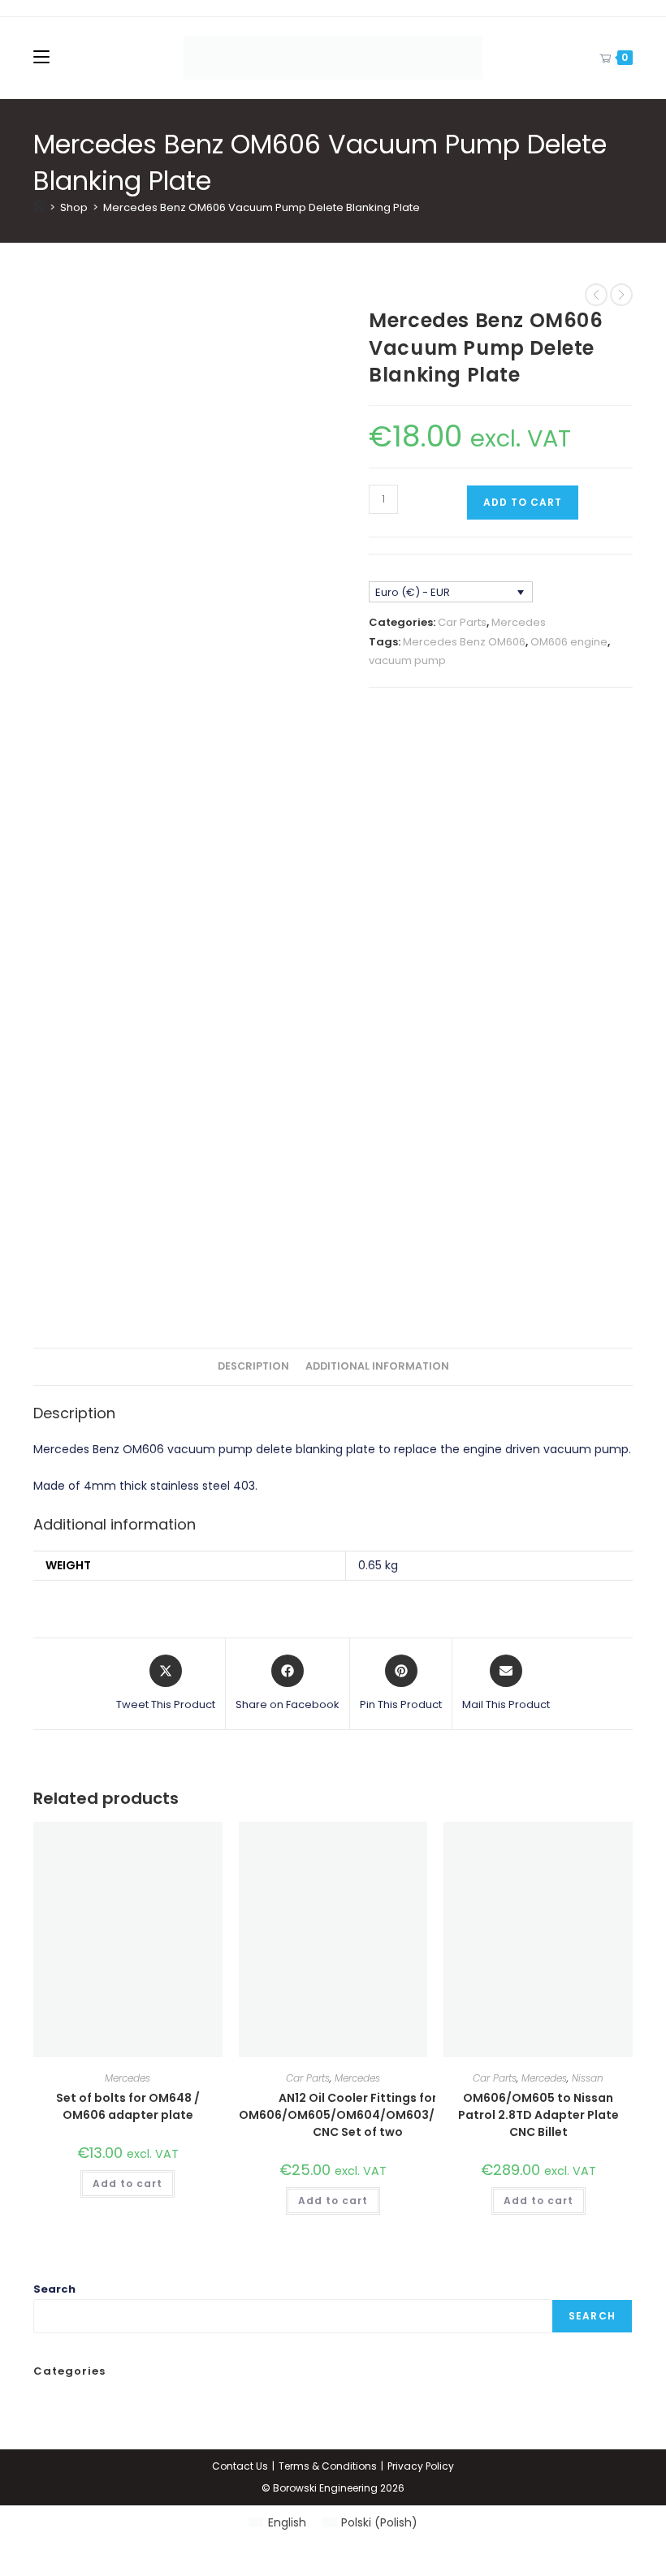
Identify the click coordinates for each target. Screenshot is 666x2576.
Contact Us (240, 2466)
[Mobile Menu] (41, 57)
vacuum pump (407, 660)
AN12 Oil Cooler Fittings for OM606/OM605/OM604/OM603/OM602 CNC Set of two (358, 2115)
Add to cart (523, 502)
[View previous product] (596, 295)
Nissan (588, 2078)
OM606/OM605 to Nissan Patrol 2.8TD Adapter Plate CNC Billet (538, 2115)
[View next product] (621, 295)
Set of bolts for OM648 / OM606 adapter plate (128, 2106)
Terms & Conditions (328, 2466)
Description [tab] (253, 1366)
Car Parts (462, 622)
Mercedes (519, 622)
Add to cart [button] (128, 2183)
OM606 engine (569, 642)
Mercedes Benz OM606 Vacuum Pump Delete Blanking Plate (262, 207)
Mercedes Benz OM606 (464, 642)
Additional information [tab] (377, 1366)
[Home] (39, 207)
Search (54, 2289)
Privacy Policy (421, 2466)
